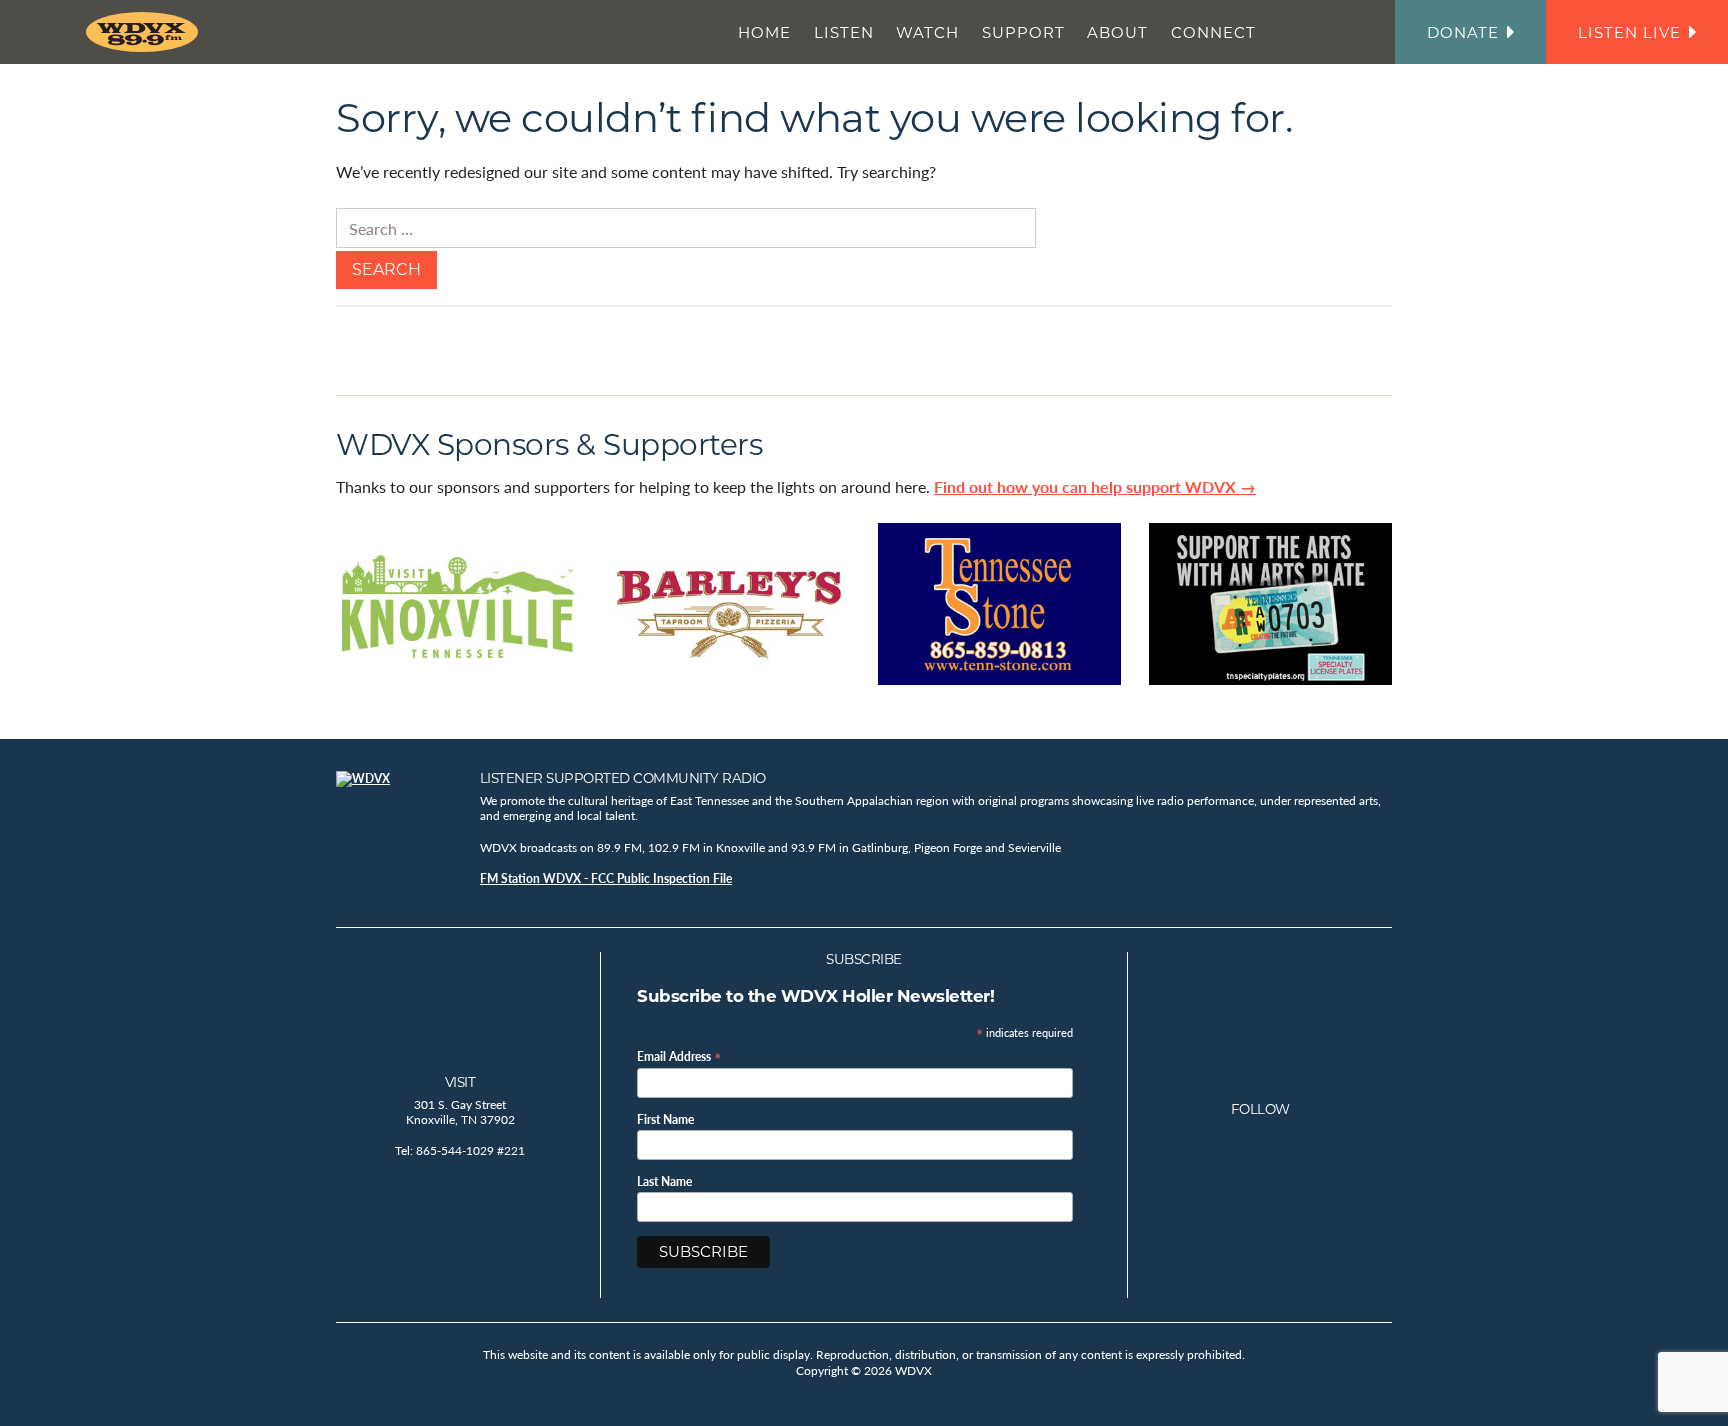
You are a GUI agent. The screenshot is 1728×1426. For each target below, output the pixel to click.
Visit (460, 1082)
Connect (1213, 32)
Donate (1463, 32)
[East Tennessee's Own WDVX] (146, 32)
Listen (844, 32)
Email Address (679, 1055)
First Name (665, 1120)
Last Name (664, 1182)
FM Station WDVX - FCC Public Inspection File (606, 878)
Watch (927, 32)
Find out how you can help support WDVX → (1095, 486)
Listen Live (1629, 32)
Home (764, 32)
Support (1023, 32)
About (1117, 32)
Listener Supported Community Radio (623, 778)
